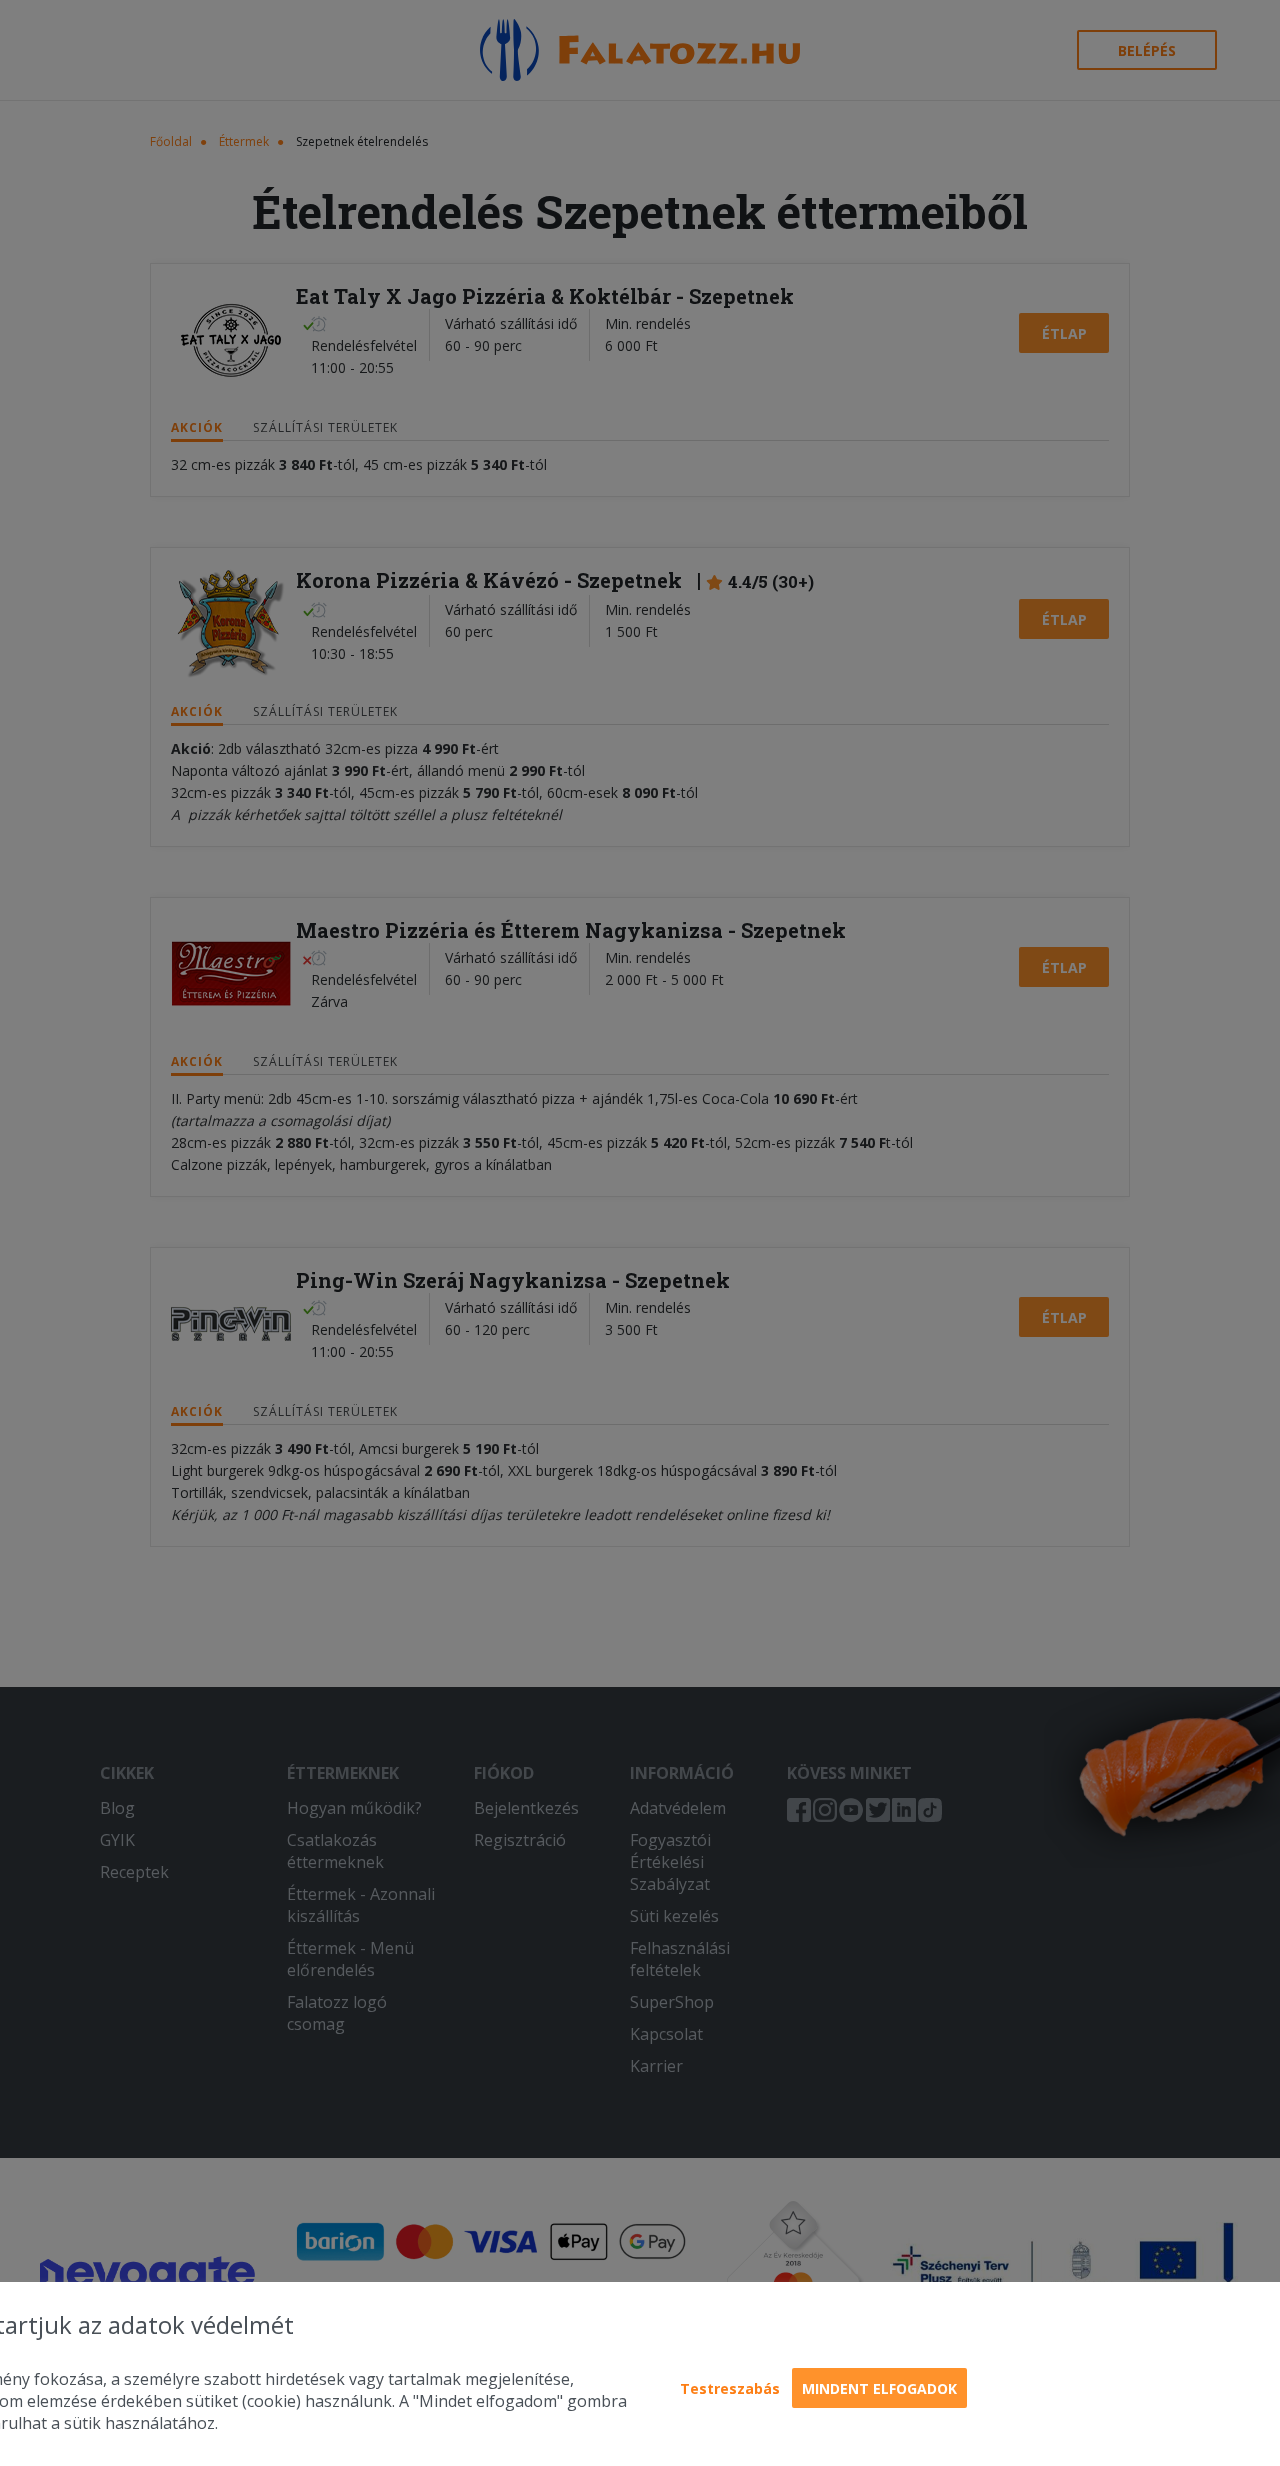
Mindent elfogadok (879, 2388)
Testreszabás (730, 2388)
